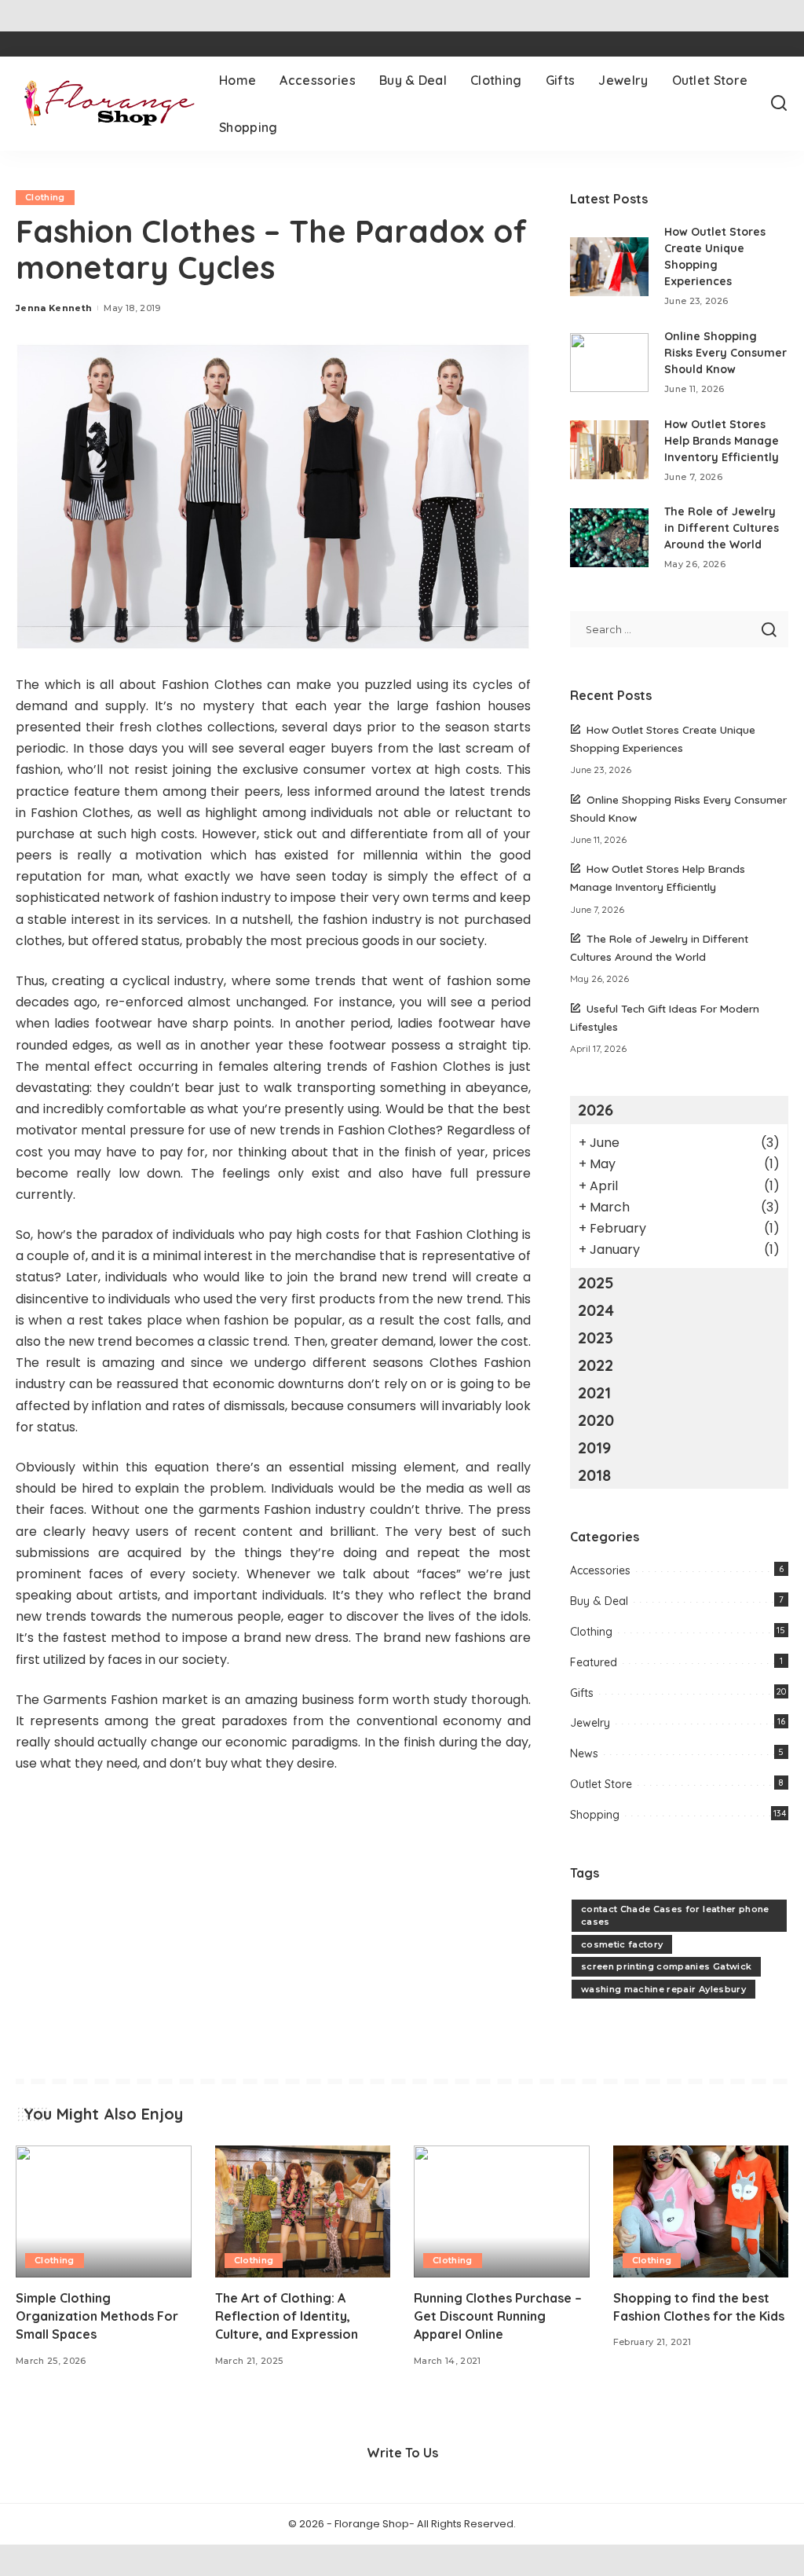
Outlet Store (601, 1784)
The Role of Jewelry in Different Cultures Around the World (722, 528)
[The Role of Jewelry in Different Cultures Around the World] (609, 538)
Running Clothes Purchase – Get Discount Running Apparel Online (498, 2316)
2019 (594, 1447)
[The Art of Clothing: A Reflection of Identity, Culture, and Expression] (303, 2211)
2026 (596, 1110)
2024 (596, 1310)
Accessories (600, 1570)
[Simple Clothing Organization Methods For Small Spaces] (104, 2211)
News (584, 1753)
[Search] (779, 104)
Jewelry (590, 1723)
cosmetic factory (622, 1944)
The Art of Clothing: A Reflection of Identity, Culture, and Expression (287, 2316)
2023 (596, 1337)
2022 (596, 1365)
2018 (594, 1475)
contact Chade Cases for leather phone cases (675, 1916)
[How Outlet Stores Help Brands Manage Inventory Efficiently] (609, 450)
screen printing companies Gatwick (666, 1966)
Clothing (45, 197)
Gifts (582, 1693)
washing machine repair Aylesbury (663, 1989)
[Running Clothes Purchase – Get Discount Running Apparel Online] (502, 2211)
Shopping (595, 1815)
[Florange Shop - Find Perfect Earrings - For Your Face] (106, 104)
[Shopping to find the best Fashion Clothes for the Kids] (701, 2211)
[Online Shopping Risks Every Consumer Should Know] (609, 363)
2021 (594, 1392)
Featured (594, 1662)
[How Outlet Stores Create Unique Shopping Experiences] (609, 267)
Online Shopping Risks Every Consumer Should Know (725, 353)
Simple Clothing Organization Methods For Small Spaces (97, 2316)
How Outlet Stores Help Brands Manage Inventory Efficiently (722, 441)
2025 (596, 1283)
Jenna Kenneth (54, 308)
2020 (596, 1420)
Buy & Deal (599, 1601)
